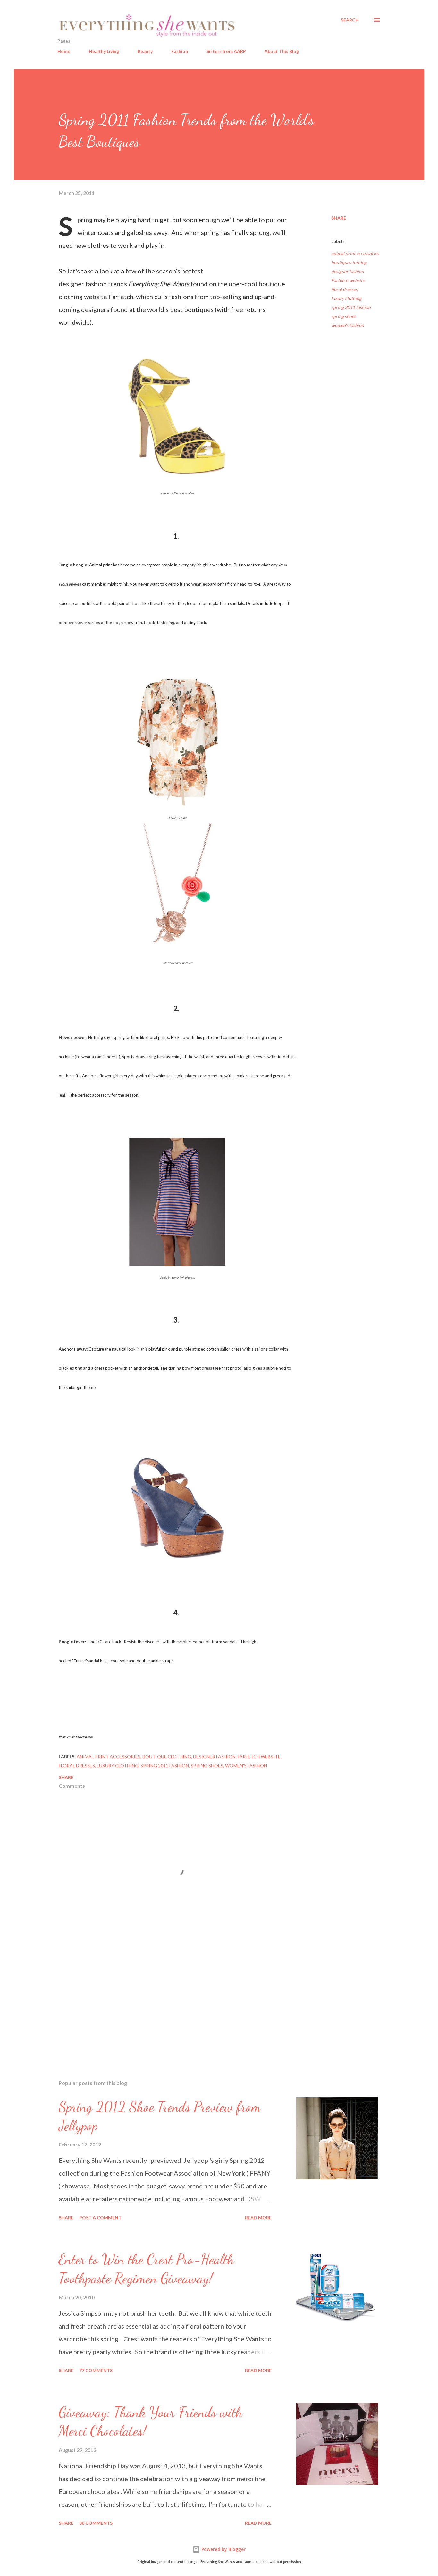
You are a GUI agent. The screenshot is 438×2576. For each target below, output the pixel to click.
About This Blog (282, 51)
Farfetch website (348, 280)
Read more (258, 2217)
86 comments (96, 2523)
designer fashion (348, 271)
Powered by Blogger (223, 2549)
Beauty (145, 51)
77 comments (96, 2370)
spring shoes (344, 316)
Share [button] (339, 218)
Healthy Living (104, 51)
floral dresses (344, 289)
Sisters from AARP (226, 51)
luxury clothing (346, 298)
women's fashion (348, 325)
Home (64, 51)
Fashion (180, 51)
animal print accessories (355, 253)
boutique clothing (349, 262)
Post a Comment (100, 2217)
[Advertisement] (167, 2000)
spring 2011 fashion (351, 307)
